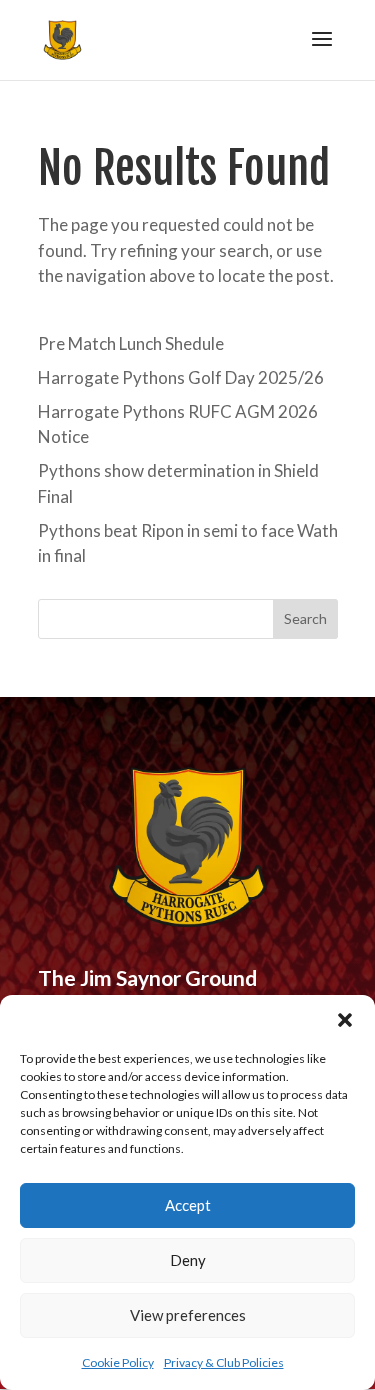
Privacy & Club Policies (224, 1362)
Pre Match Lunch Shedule (131, 343)
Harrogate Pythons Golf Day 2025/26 (181, 377)
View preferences (188, 1315)
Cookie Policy (118, 1362)
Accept (188, 1205)
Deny (188, 1260)
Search (305, 618)
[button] (345, 1020)
